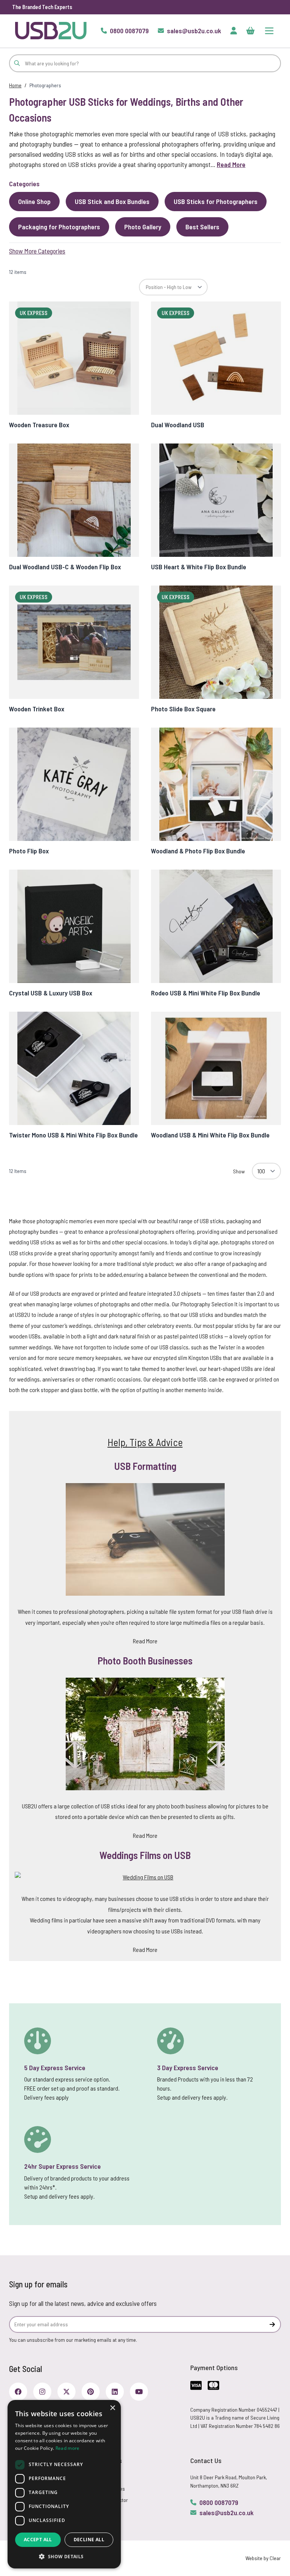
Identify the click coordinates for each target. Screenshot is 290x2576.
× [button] (112, 2408)
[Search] (17, 63)
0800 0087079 (219, 2502)
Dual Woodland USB (178, 425)
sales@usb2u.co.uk (227, 2513)
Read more (68, 2448)
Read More (231, 164)
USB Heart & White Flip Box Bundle (199, 567)
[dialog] (64, 2484)
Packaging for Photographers (59, 227)
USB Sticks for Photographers (216, 201)
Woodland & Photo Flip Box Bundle (198, 851)
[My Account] (234, 31)
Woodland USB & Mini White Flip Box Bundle (210, 1135)
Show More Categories (37, 251)
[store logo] (51, 30)
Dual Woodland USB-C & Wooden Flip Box (65, 567)
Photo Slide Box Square (183, 709)
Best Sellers (202, 227)
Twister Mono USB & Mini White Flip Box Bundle (73, 1135)
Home (15, 85)
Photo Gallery (143, 227)
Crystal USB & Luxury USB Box (51, 993)
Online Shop (34, 201)
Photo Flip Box (29, 851)
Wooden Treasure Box (39, 425)
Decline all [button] (89, 2540)
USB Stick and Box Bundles (112, 201)
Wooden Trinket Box (37, 709)
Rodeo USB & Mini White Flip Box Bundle (206, 993)
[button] (64, 2556)
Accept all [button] (38, 2540)
